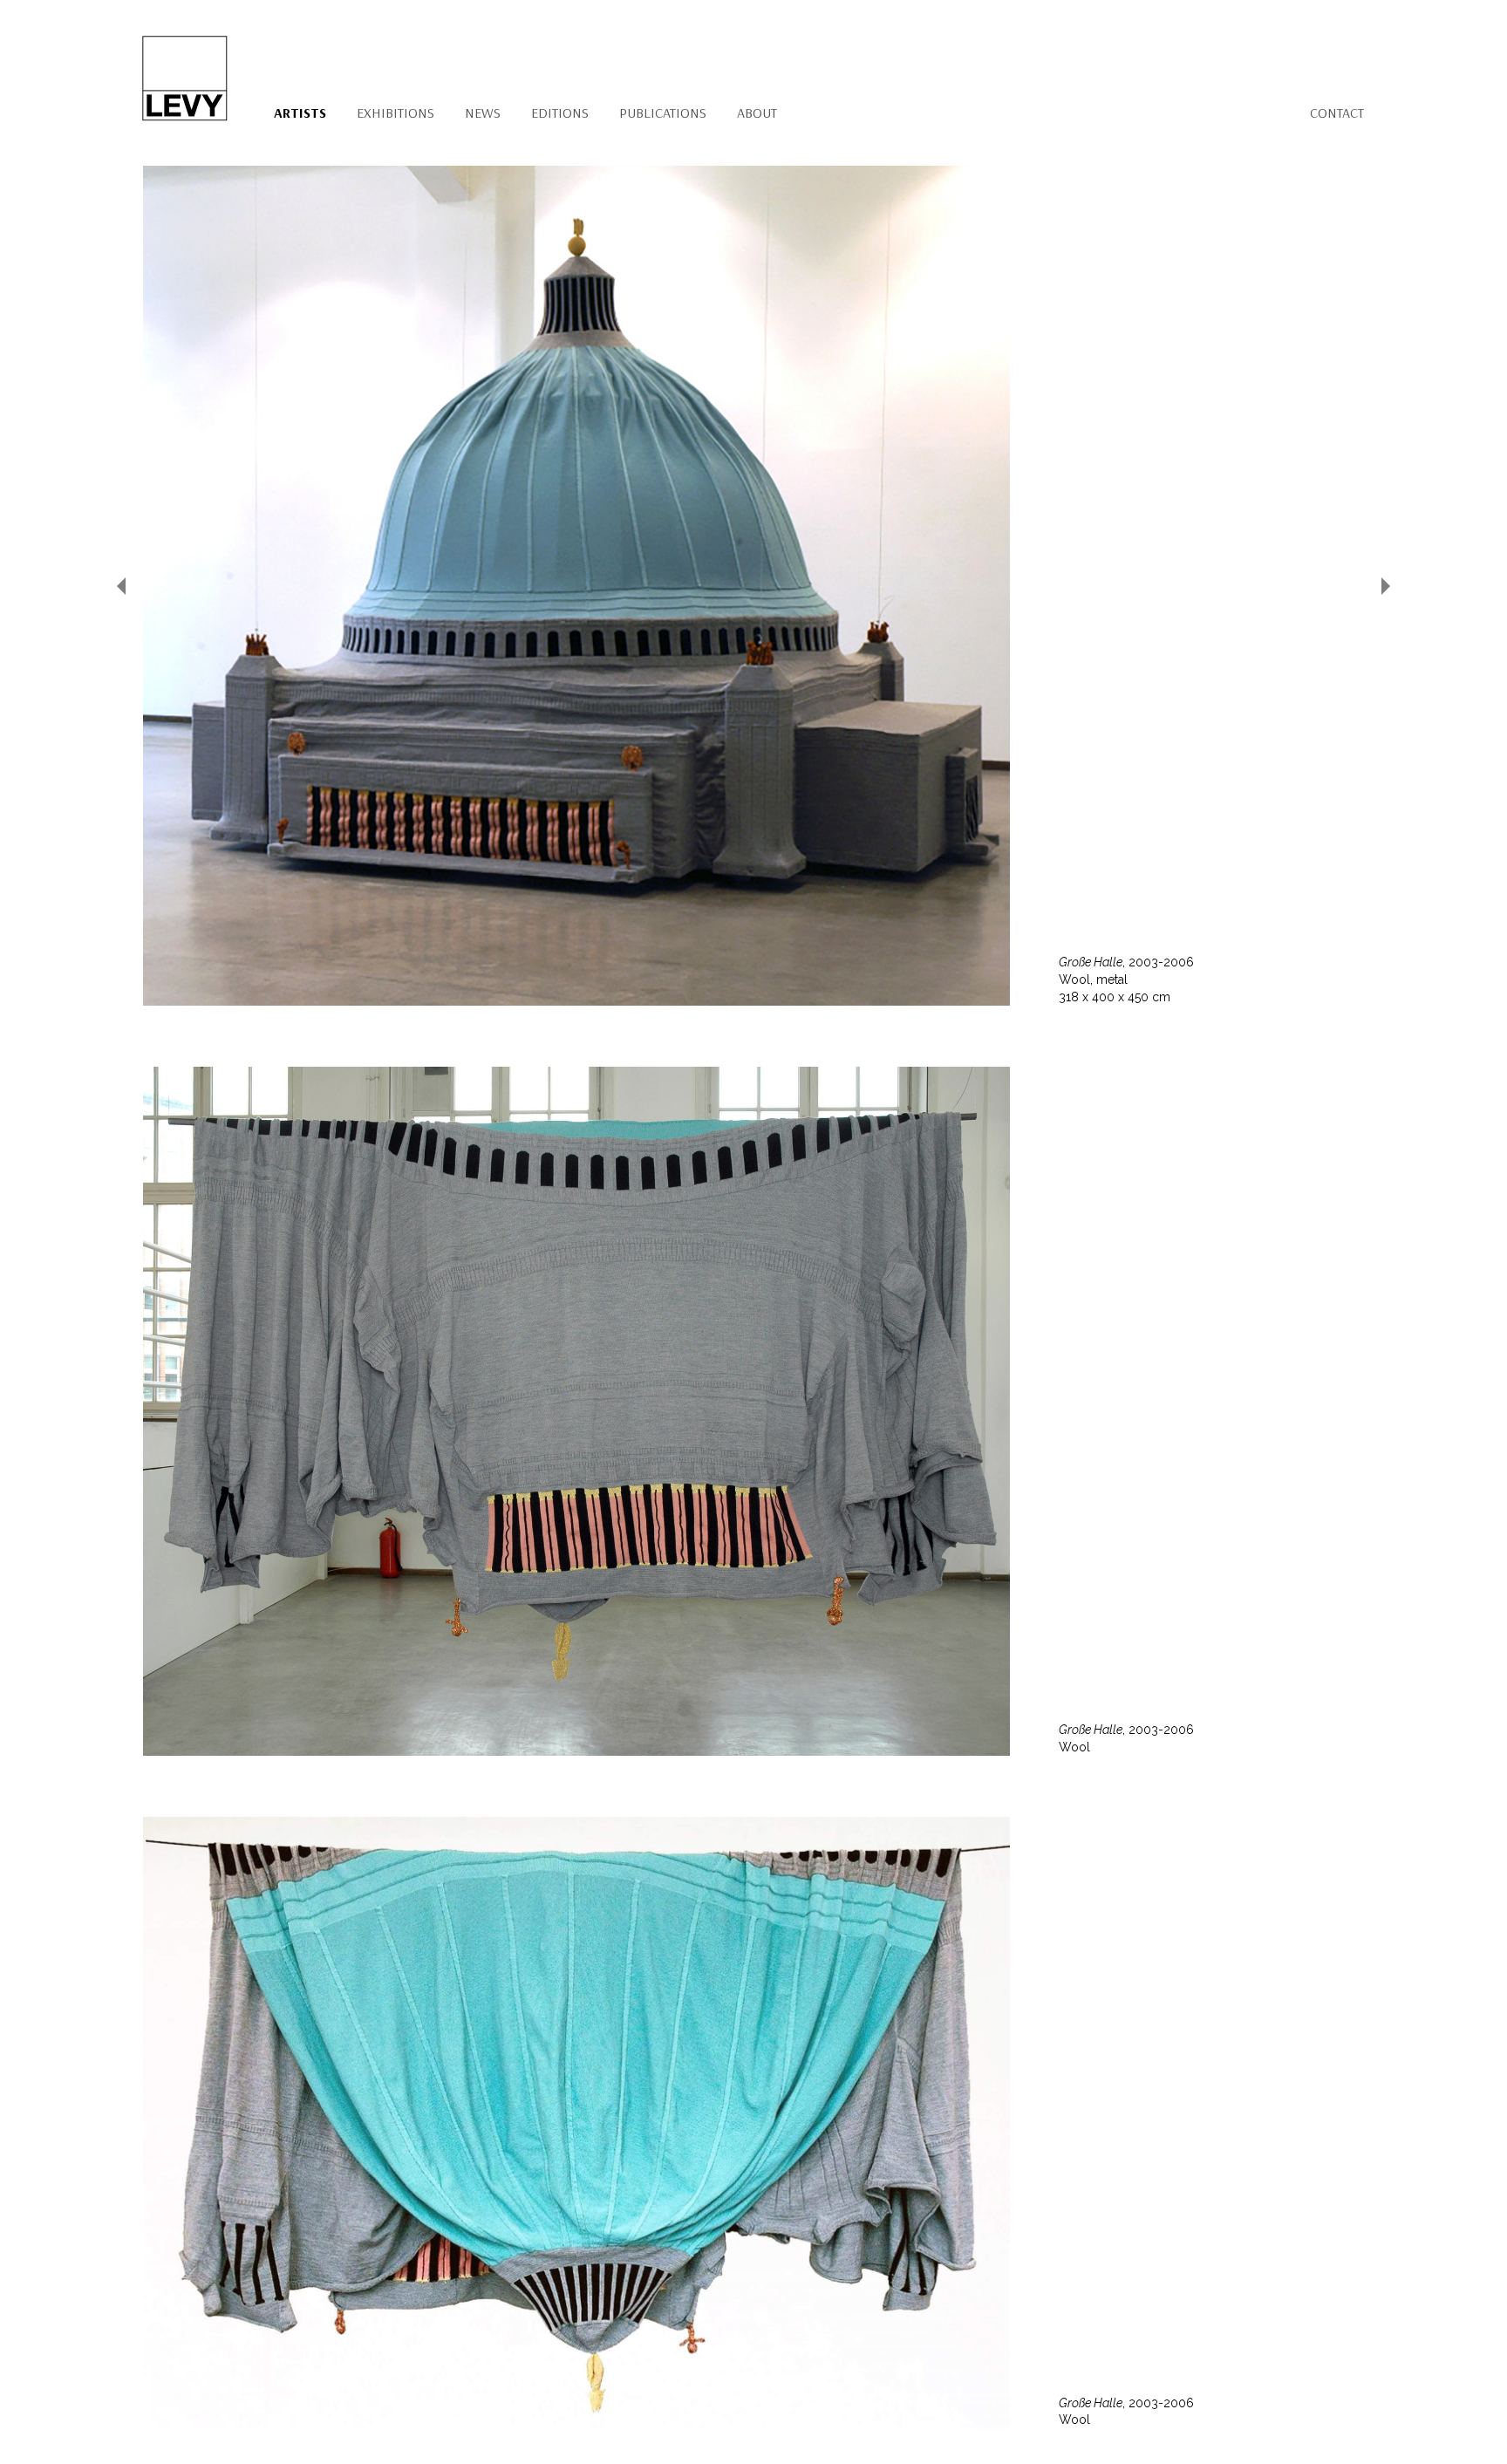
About (757, 113)
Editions (560, 113)
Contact (1337, 113)
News (483, 113)
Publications (663, 113)
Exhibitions (396, 113)
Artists (300, 113)
